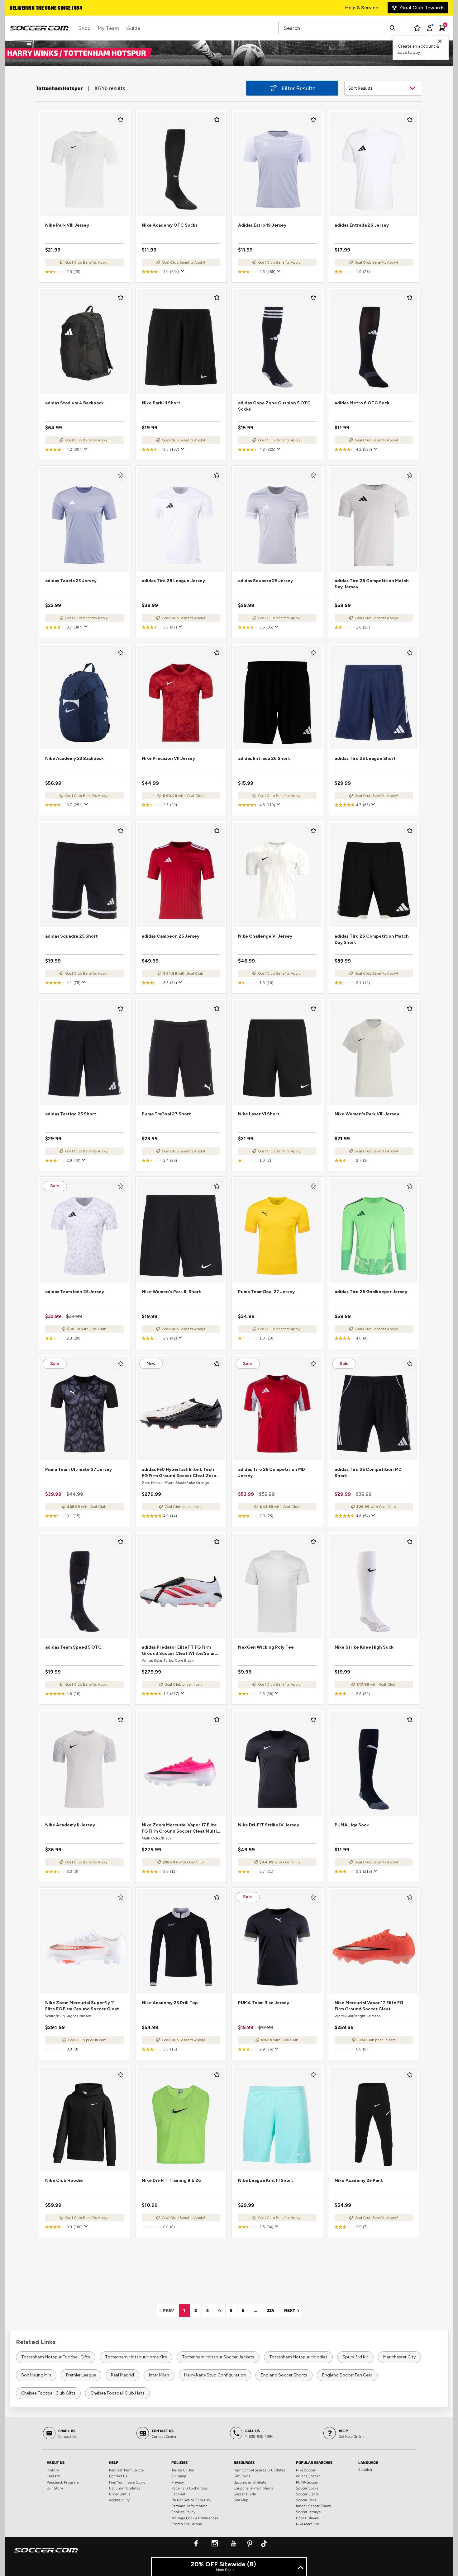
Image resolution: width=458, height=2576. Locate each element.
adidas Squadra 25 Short (72, 936)
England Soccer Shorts (284, 2375)
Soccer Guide (245, 2494)
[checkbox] (121, 120)
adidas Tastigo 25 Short (71, 1114)
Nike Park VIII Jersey (67, 225)
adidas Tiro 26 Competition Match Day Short (372, 939)
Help (114, 2462)
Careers (53, 2476)
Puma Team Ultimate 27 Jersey (79, 1469)
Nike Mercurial (308, 2524)
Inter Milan (159, 2375)
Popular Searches (314, 2462)
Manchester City (399, 2357)
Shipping (179, 2476)
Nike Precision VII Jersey (168, 758)
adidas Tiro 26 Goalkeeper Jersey (371, 1292)
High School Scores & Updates (259, 2470)
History (53, 2470)
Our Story (55, 2488)
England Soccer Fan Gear (347, 2375)
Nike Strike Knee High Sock (364, 1647)
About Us (56, 2462)
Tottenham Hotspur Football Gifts (56, 2357)
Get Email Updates (125, 2488)
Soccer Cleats (307, 2494)
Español (178, 2494)
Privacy (178, 2482)
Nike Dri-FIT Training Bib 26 (171, 2180)
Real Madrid (122, 2375)
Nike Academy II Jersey (70, 1825)
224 (271, 2310)
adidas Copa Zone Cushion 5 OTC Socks (274, 406)
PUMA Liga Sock (352, 1825)
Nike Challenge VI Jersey (265, 936)
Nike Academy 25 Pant (359, 2180)
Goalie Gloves (307, 2518)
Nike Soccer (306, 2470)
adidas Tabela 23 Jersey (71, 581)
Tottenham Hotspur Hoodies (298, 2357)
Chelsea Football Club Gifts (48, 2393)
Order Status (120, 2494)
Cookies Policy (183, 2512)
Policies (179, 2462)
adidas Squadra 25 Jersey (265, 581)
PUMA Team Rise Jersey (264, 2003)
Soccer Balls (306, 2500)
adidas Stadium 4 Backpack (74, 403)
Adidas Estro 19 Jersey (262, 225)
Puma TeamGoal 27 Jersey (266, 1292)
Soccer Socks (307, 2488)
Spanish (365, 2469)
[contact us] (46, 2554)
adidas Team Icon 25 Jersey (75, 1292)
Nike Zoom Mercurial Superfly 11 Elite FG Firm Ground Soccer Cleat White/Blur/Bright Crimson (82, 2006)
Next (293, 2310)
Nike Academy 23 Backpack (74, 758)
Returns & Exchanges (189, 2488)
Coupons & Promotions (253, 2488)
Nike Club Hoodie (64, 2180)
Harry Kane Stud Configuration (215, 2375)
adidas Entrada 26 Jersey (362, 225)
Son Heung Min (36, 2375)
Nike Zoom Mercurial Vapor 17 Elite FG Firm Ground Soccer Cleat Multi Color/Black (179, 1828)
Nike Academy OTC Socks (170, 225)
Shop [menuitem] (84, 28)
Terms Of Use (183, 2470)
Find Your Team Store (127, 2482)
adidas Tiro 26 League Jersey (173, 581)
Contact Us (118, 2476)
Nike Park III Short (161, 403)
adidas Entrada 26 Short (264, 758)
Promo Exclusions (187, 2524)
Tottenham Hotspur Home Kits (136, 2357)
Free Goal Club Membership (42, 8)
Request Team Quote (126, 2470)
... (255, 2310)
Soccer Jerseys (308, 2512)
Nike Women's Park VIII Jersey (367, 1114)
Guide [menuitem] (133, 28)
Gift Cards (242, 2476)
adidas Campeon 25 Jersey (171, 936)
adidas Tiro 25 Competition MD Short (368, 1473)
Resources (244, 2462)
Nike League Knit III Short (266, 2180)
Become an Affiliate (250, 2482)
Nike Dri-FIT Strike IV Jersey (269, 1825)
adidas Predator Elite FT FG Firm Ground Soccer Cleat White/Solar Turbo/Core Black (178, 1651)
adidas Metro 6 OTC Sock (362, 403)
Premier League (81, 2375)
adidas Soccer (308, 2476)
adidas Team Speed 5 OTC (73, 1647)
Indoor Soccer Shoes (313, 2506)
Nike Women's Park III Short (171, 1292)
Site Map (241, 2500)
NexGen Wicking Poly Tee (266, 1647)
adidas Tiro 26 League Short (365, 758)
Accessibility (119, 2500)
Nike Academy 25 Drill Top (170, 2003)
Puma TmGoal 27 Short (166, 1114)
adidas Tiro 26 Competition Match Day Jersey (372, 584)
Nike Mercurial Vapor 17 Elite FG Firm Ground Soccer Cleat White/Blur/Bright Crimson (369, 2006)
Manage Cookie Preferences (195, 2518)
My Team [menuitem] (108, 28)
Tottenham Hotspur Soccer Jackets (218, 2357)
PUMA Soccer (307, 2482)
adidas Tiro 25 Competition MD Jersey (272, 1473)
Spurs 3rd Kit (355, 2357)
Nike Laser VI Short (259, 1114)
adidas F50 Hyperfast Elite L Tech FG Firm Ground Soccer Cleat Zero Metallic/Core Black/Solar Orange (179, 1473)
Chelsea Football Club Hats (117, 2393)
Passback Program (63, 2482)
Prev (170, 2310)
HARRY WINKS (33, 53)
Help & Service (362, 8)
